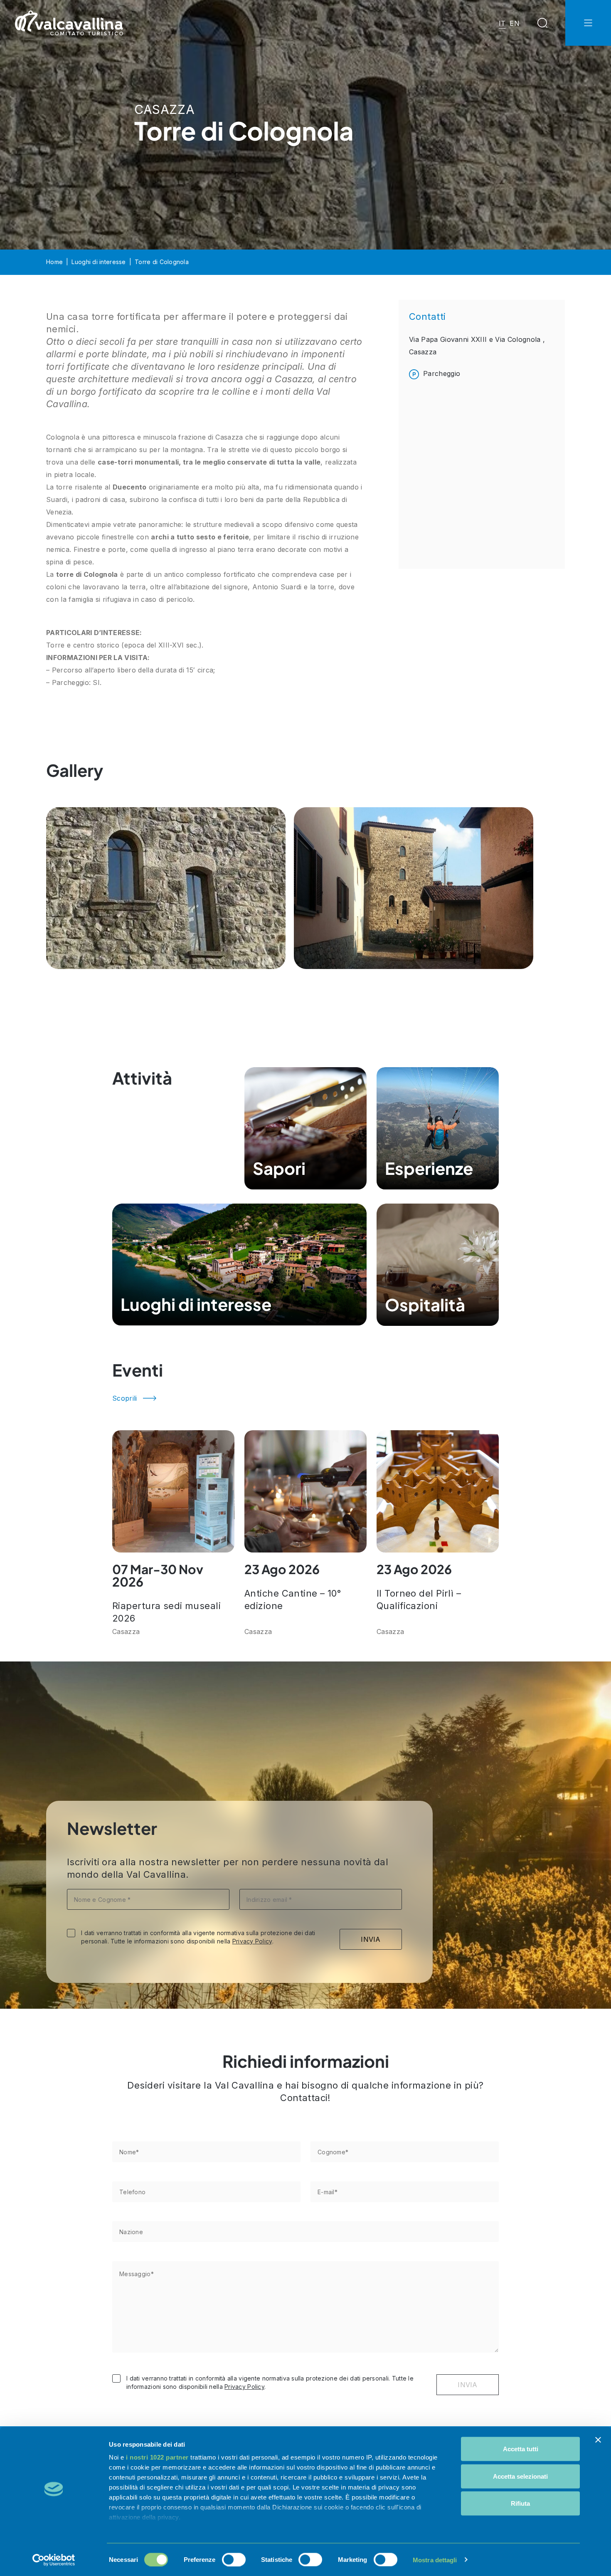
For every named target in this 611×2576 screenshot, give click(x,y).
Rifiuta (520, 2503)
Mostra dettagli (435, 2560)
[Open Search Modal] (542, 23)
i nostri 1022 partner (157, 2457)
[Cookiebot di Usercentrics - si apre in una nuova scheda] (54, 2560)
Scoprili (125, 1398)
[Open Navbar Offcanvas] (588, 23)
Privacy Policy (252, 1941)
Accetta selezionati (520, 2476)
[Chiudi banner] (598, 2440)
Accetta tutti (521, 2449)
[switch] (234, 2559)
